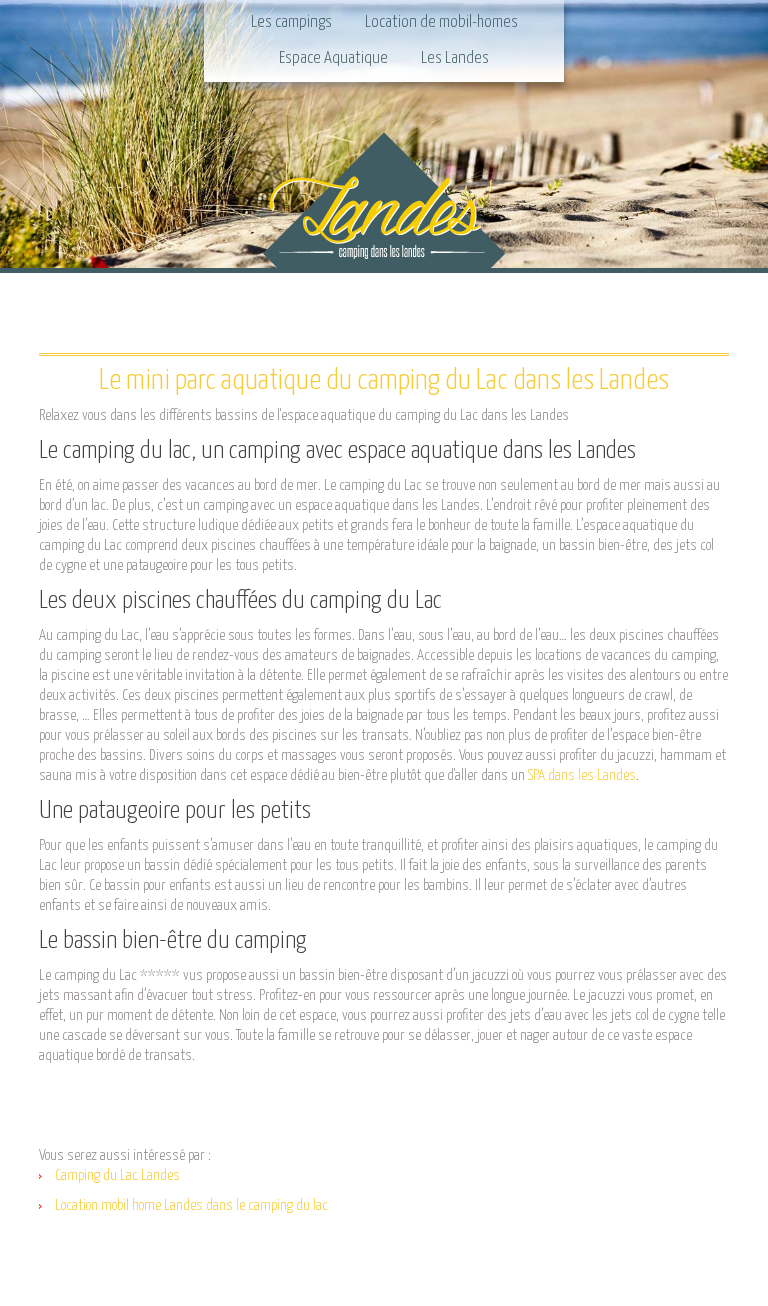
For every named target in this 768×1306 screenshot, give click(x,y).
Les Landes (455, 58)
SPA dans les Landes (582, 775)
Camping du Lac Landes (117, 1175)
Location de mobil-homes (441, 22)
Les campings (291, 22)
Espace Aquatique (333, 58)
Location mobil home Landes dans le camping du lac (191, 1205)
